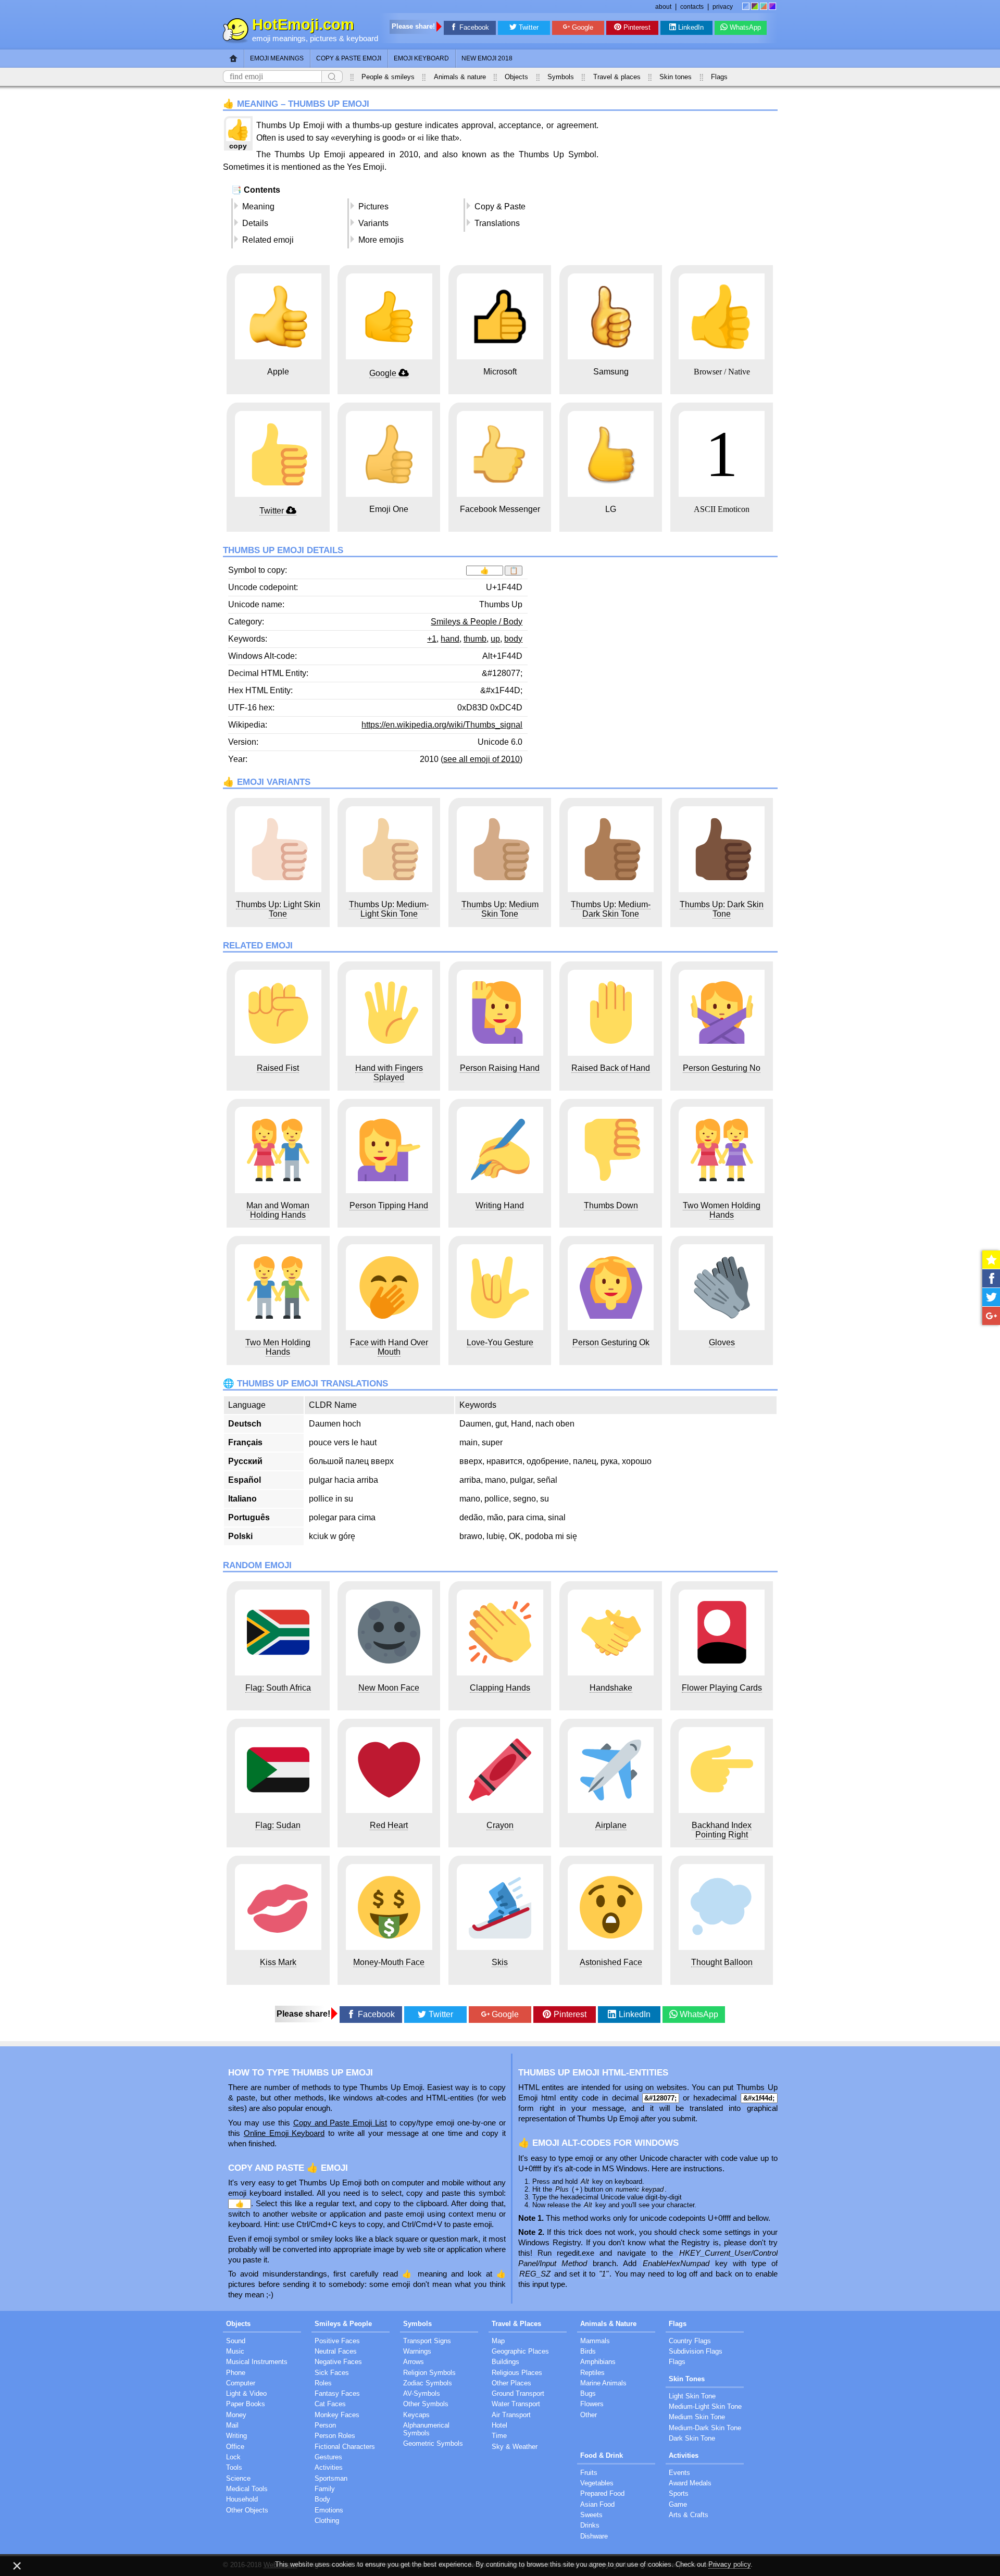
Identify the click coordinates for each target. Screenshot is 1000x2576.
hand (450, 639)
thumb (475, 639)
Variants (373, 223)
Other (589, 2415)
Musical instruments (257, 2362)
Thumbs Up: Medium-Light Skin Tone (389, 909)
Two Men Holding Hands (278, 1347)
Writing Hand (500, 1205)
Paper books (246, 2404)
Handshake (611, 1688)
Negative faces (338, 2362)
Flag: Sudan (278, 1825)
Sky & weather (515, 2447)
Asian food (597, 2504)
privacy (723, 7)
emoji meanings (279, 39)
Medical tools (247, 2489)
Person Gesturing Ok (611, 1342)
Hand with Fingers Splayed (389, 1073)
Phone (236, 2373)
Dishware (594, 2536)
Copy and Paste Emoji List (340, 2123)
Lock (233, 2457)
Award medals (690, 2483)
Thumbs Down (611, 1205)
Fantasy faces (337, 2393)
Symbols (561, 77)
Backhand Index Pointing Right (722, 1830)
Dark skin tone (692, 2438)
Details (255, 223)
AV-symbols (422, 2393)
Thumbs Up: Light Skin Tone (278, 909)
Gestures (328, 2457)
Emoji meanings (277, 58)
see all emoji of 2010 (482, 759)
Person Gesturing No (722, 1068)
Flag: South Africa (278, 1688)
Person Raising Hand (500, 1068)
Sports (679, 2493)
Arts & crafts (689, 2515)
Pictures (373, 207)
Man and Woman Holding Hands (278, 1210)
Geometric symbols (433, 2443)
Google (583, 27)
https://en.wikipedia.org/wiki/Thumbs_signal (442, 725)
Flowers (592, 2404)
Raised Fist (278, 1068)
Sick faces (332, 2373)
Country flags (690, 2341)
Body (322, 2499)
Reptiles (592, 2373)
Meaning (258, 207)
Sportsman (331, 2478)
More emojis (381, 240)
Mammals (595, 2341)
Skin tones (676, 77)
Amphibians (598, 2362)
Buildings (505, 2362)
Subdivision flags (696, 2351)
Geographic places (520, 2351)
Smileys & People (343, 2324)
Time (499, 2436)
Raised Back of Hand (611, 1068)
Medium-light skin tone (705, 2406)
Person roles (335, 2436)
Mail (232, 2425)
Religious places (517, 2373)
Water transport (516, 2404)
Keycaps (416, 2415)
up (495, 639)
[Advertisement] (690, 188)
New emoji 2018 (487, 58)
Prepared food (602, 2493)
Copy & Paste (500, 207)
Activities (329, 2467)
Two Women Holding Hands (722, 1210)
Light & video (246, 2393)
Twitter (529, 27)
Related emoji (268, 240)
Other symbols (426, 2404)
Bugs (588, 2393)
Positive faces (337, 2341)
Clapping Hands (500, 1688)
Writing (236, 2436)
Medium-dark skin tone (705, 2428)
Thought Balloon (722, 1962)
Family (325, 2489)
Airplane (611, 1825)
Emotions (329, 2510)
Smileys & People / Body (477, 622)
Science (238, 2478)
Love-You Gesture (500, 1342)
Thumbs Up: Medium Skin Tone (500, 909)
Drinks (590, 2525)
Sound (236, 2341)
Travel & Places (516, 2324)
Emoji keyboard (421, 58)
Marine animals (603, 2383)
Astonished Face (611, 1962)
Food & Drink (602, 2455)
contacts (692, 7)
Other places (511, 2383)
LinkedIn (691, 27)
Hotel (499, 2425)
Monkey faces (337, 2415)
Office (235, 2447)
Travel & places (617, 77)
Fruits (589, 2473)
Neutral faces (336, 2351)
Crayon (500, 1825)
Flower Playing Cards (722, 1688)
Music (235, 2351)
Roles (323, 2383)
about (663, 7)
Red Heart (389, 1825)
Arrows (414, 2362)
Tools (234, 2467)
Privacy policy (729, 2564)
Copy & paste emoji (349, 58)
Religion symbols (429, 2373)
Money (236, 2415)
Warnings (417, 2351)
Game (678, 2504)
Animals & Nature (608, 2324)
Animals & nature (460, 77)
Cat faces (330, 2404)
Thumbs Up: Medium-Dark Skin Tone (611, 909)
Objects (516, 77)
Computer (241, 2383)
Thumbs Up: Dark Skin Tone (722, 909)
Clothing (327, 2521)
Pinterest (637, 27)
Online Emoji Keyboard (284, 2133)
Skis (500, 1962)
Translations (497, 223)
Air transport (511, 2415)
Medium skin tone (697, 2417)
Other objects (247, 2510)
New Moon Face (389, 1688)
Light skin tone (692, 2396)
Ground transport (518, 2393)
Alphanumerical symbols (426, 2429)
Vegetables (597, 2483)
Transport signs (427, 2341)
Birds (588, 2351)
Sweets (591, 2515)
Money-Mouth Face (389, 1962)
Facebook (474, 27)
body (513, 639)
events (679, 2473)
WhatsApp (745, 27)
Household (242, 2499)
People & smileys (388, 77)
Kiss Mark (278, 1962)
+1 (432, 639)
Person (325, 2425)
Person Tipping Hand (389, 1205)
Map (498, 2341)
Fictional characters (345, 2447)
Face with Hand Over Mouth (389, 1347)
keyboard (362, 39)
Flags (719, 77)
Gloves (722, 1342)
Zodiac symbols (428, 2383)
